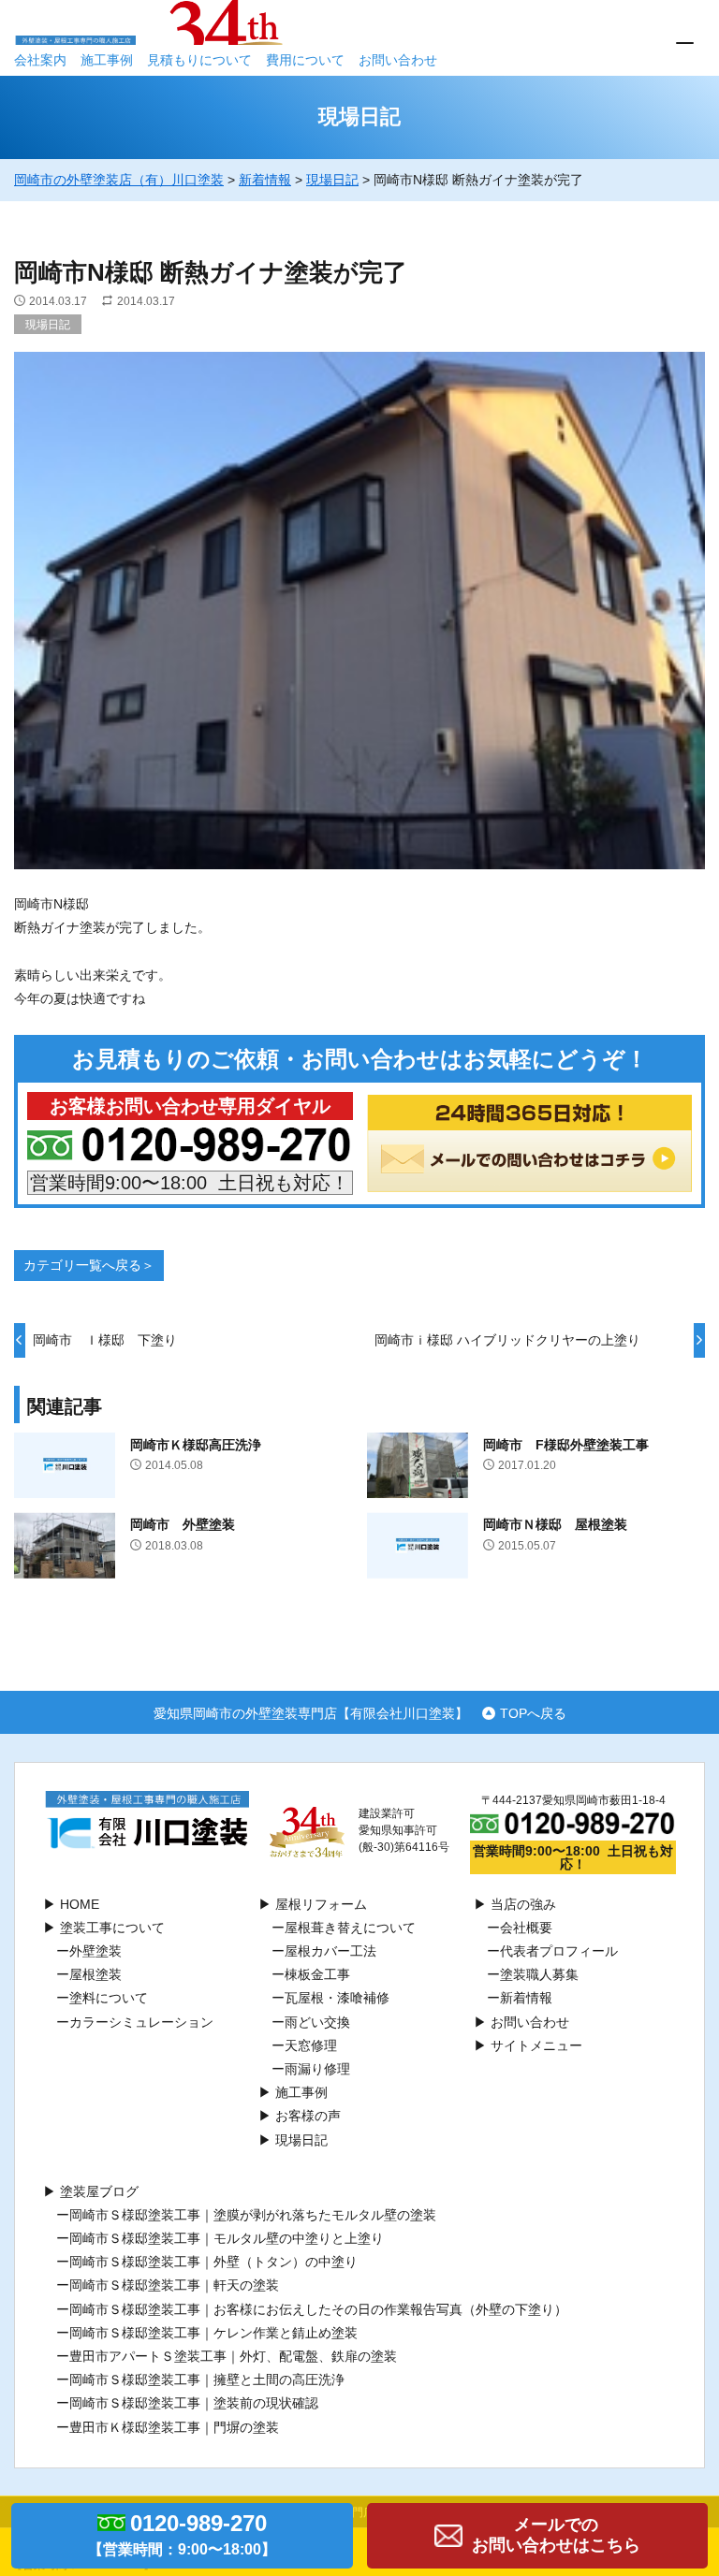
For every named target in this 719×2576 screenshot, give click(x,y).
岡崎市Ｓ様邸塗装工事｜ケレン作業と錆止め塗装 (213, 2333)
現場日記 (48, 325)
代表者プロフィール (559, 1951)
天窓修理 (311, 2045)
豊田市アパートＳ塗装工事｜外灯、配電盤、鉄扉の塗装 (233, 2356)
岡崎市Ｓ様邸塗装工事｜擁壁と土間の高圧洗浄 (207, 2380)
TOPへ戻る (533, 1713)
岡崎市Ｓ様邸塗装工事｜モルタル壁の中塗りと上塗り (227, 2238)
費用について (305, 60)
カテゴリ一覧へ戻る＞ (89, 1265)
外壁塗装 (95, 1951)
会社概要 (526, 1928)
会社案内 (40, 60)
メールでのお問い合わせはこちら (556, 2535)
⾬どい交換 (317, 2022)
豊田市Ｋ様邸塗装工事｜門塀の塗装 (174, 2427)
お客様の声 (308, 2116)
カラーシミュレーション (141, 2022)
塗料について (109, 1998)
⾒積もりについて (199, 60)
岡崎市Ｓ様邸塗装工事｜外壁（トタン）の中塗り (213, 2262)
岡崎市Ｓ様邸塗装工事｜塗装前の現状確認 (194, 2403)
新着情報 (526, 1998)
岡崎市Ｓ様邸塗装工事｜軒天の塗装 (174, 2285)
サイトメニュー (536, 2045)
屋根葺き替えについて (350, 1928)
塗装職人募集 (539, 1974)
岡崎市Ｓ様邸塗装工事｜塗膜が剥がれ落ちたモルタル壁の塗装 (253, 2215)
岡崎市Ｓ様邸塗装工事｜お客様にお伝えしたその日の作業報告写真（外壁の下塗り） (318, 2309)
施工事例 (107, 60)
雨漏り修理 (317, 2069)
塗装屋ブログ (99, 2191)
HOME (80, 1904)
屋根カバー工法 (330, 1951)
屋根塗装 (95, 1974)
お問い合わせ (398, 60)
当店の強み (523, 1904)
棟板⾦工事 (317, 1974)
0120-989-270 (182, 2534)
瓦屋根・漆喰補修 (337, 1998)
